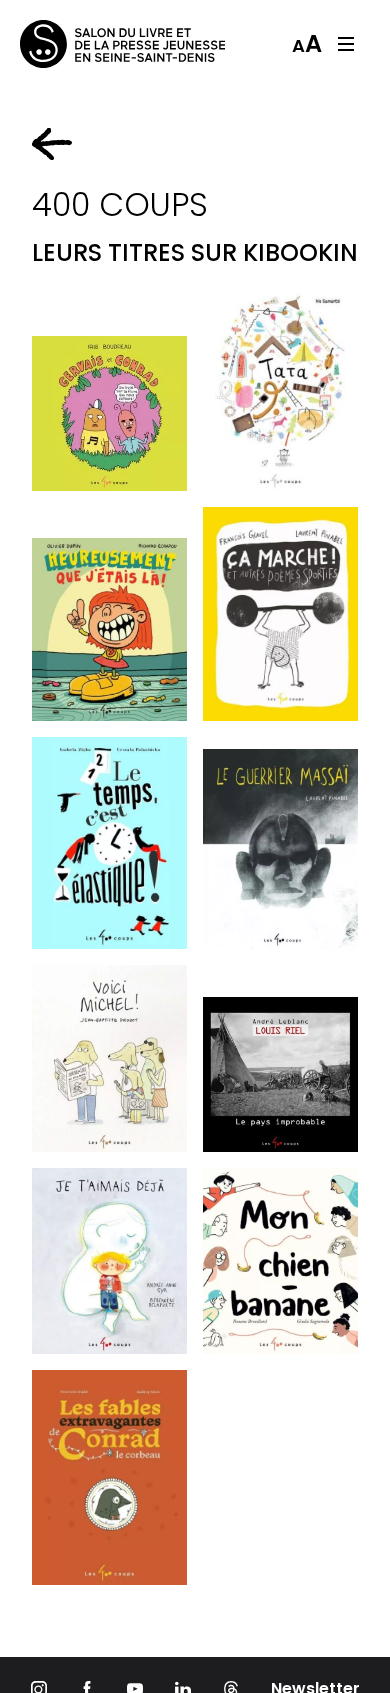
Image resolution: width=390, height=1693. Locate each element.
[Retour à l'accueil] (100, 44)
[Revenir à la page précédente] (52, 144)
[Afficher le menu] (346, 44)
